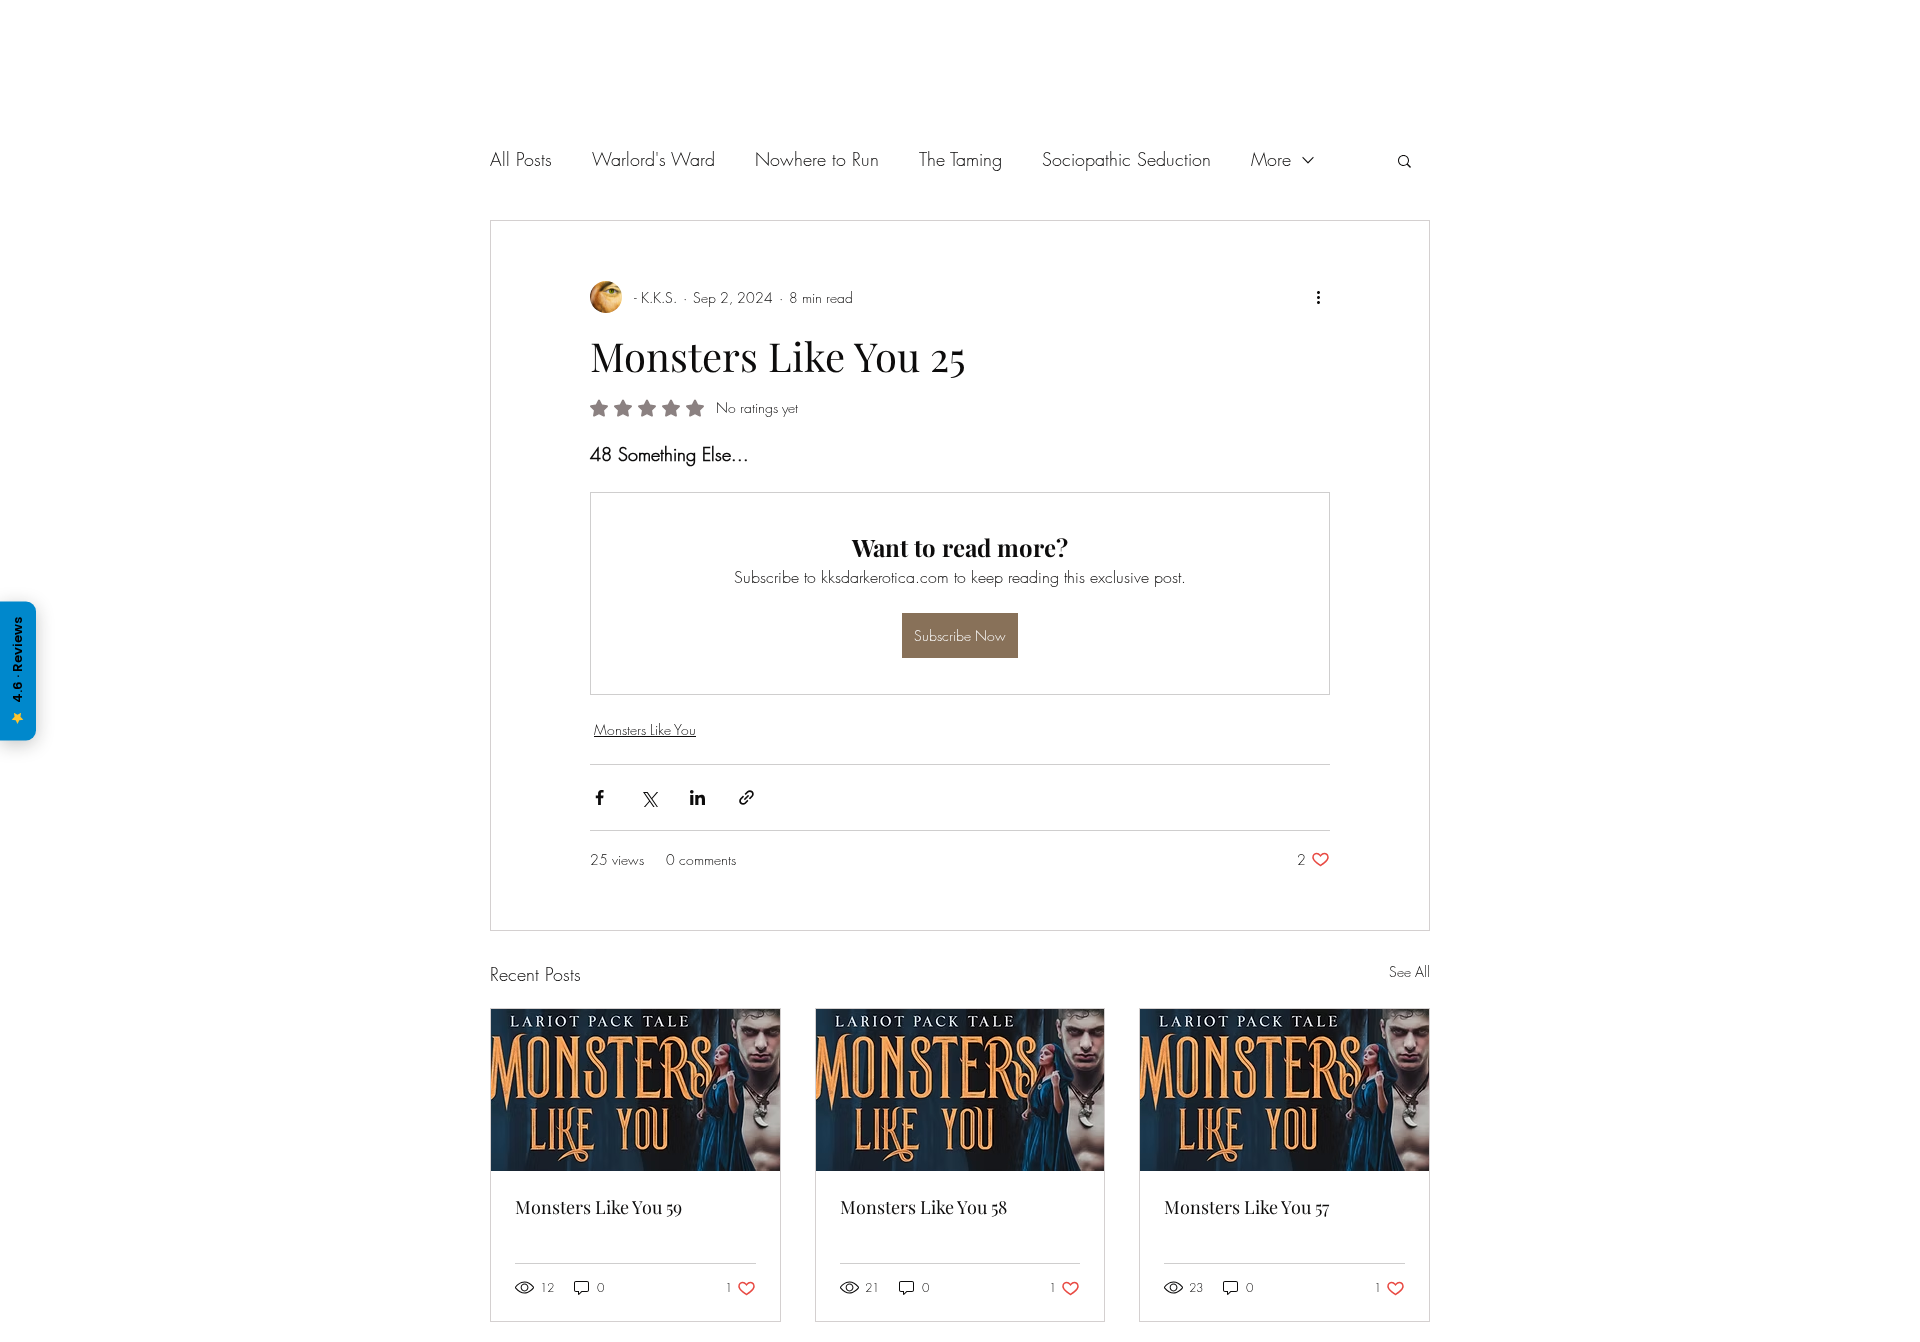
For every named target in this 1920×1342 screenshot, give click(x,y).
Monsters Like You (645, 729)
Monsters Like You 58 (923, 1207)
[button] (1404, 160)
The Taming (960, 159)
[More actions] (1318, 297)
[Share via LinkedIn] (697, 797)
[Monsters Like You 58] (960, 1090)
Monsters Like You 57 (1246, 1207)
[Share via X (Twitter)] (648, 797)
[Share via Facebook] (599, 797)
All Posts (521, 159)
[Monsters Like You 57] (1284, 1090)
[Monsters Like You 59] (635, 1090)
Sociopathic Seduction (1126, 159)
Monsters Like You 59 (598, 1207)
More (1271, 159)
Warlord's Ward (653, 159)
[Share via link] (746, 797)
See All (1409, 971)
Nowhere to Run (817, 159)
